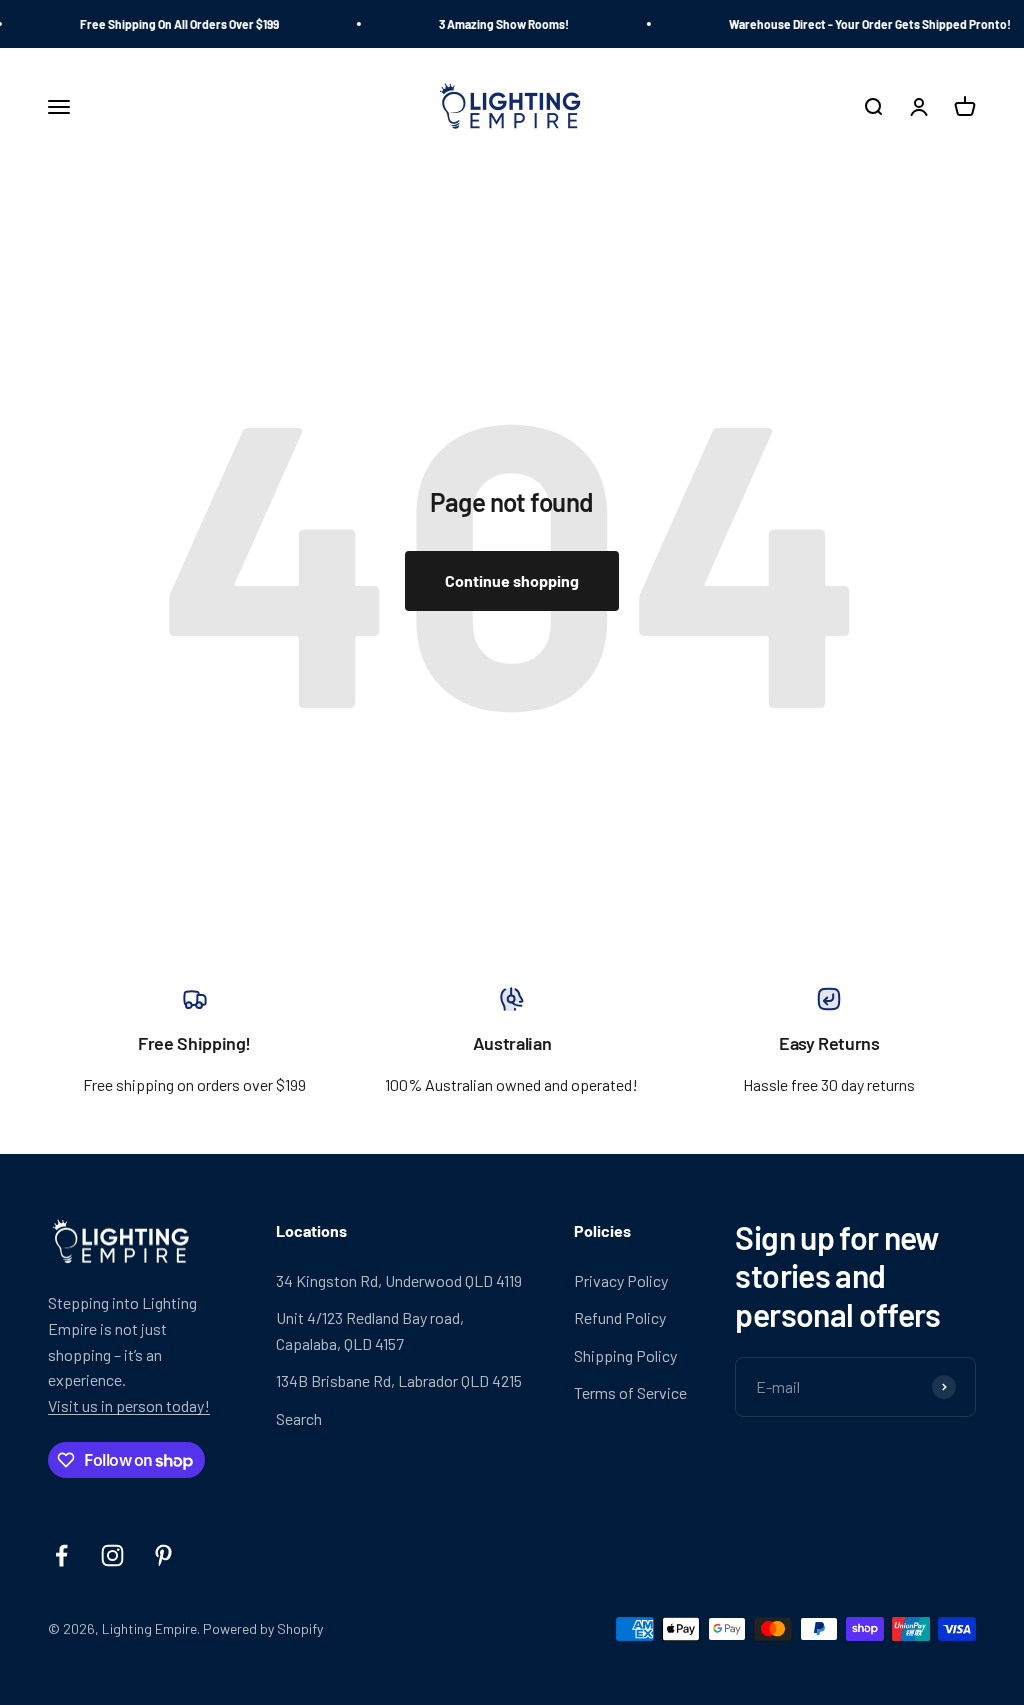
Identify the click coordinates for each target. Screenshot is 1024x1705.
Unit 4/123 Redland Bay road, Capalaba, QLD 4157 (370, 1330)
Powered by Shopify (263, 1628)
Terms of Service (630, 1392)
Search (299, 1418)
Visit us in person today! (129, 1405)
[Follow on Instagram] (112, 1555)
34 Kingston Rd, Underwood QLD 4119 (399, 1280)
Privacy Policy (621, 1280)
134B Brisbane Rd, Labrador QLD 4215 (399, 1380)
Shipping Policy (625, 1355)
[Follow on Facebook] (61, 1555)
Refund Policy (620, 1317)
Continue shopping (512, 580)
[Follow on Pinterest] (163, 1555)
